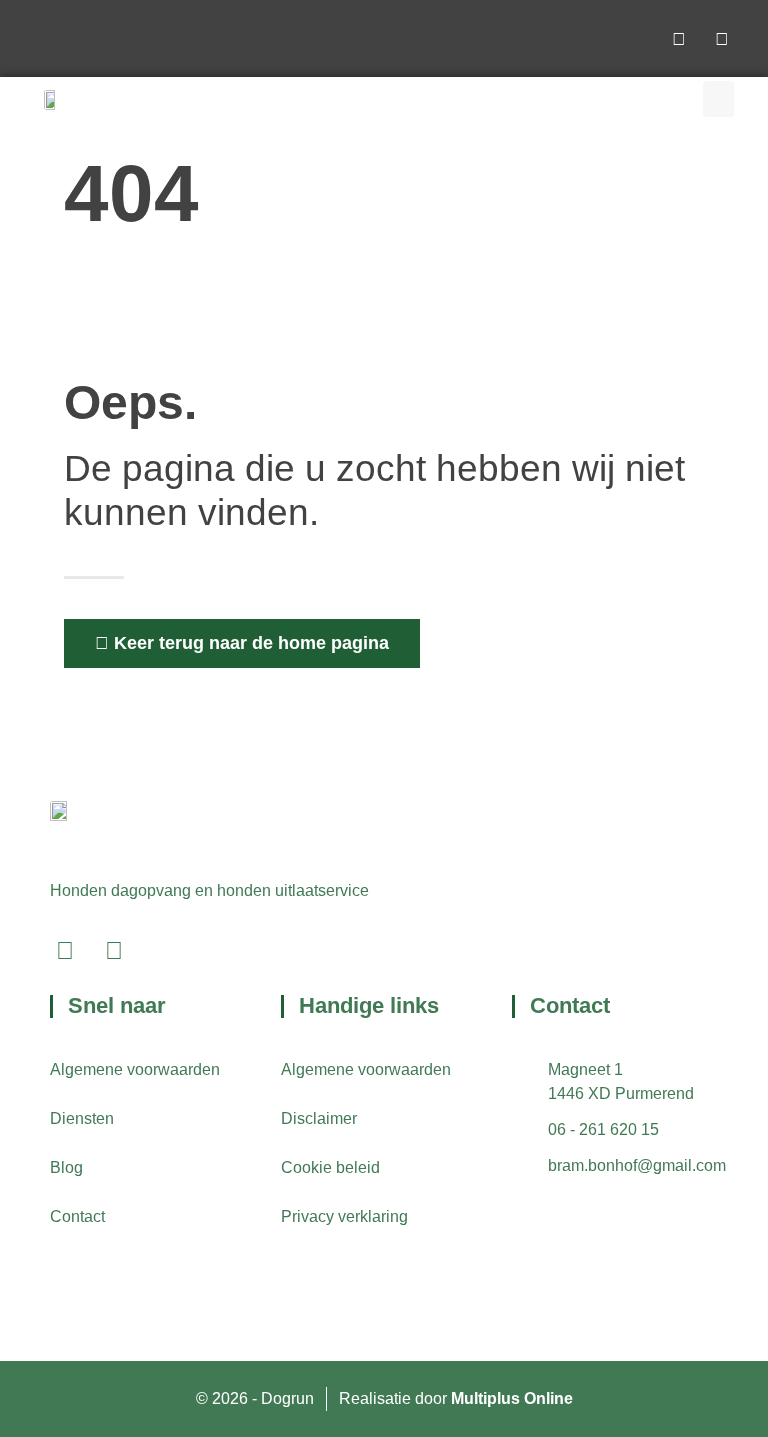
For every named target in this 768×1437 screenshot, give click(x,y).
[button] (718, 99)
